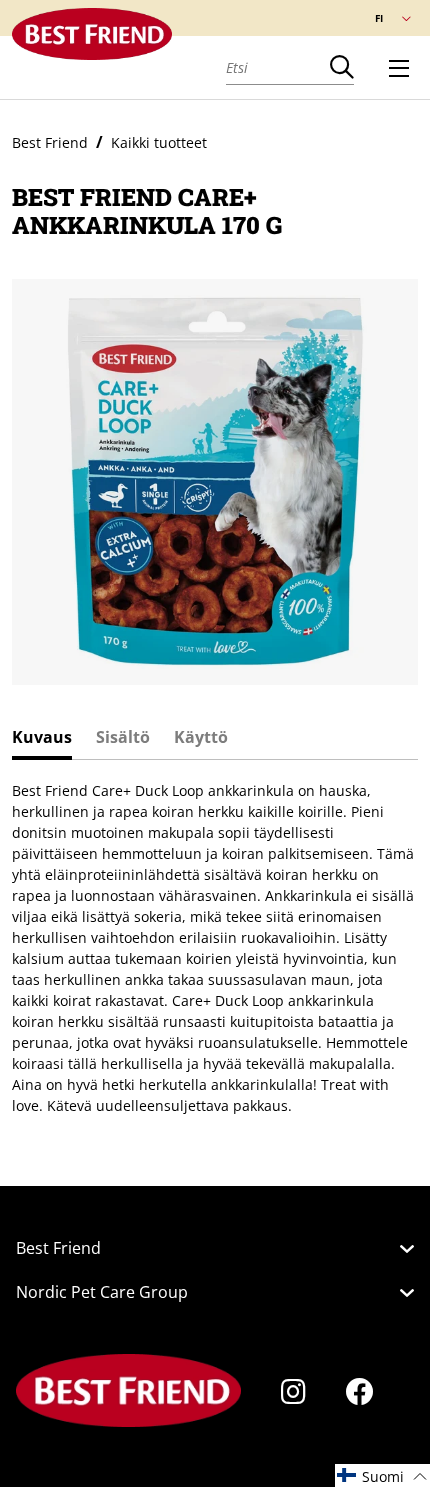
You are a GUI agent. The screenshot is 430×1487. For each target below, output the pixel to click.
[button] (382, 1475)
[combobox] (278, 67)
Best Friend (50, 142)
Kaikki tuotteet (159, 142)
